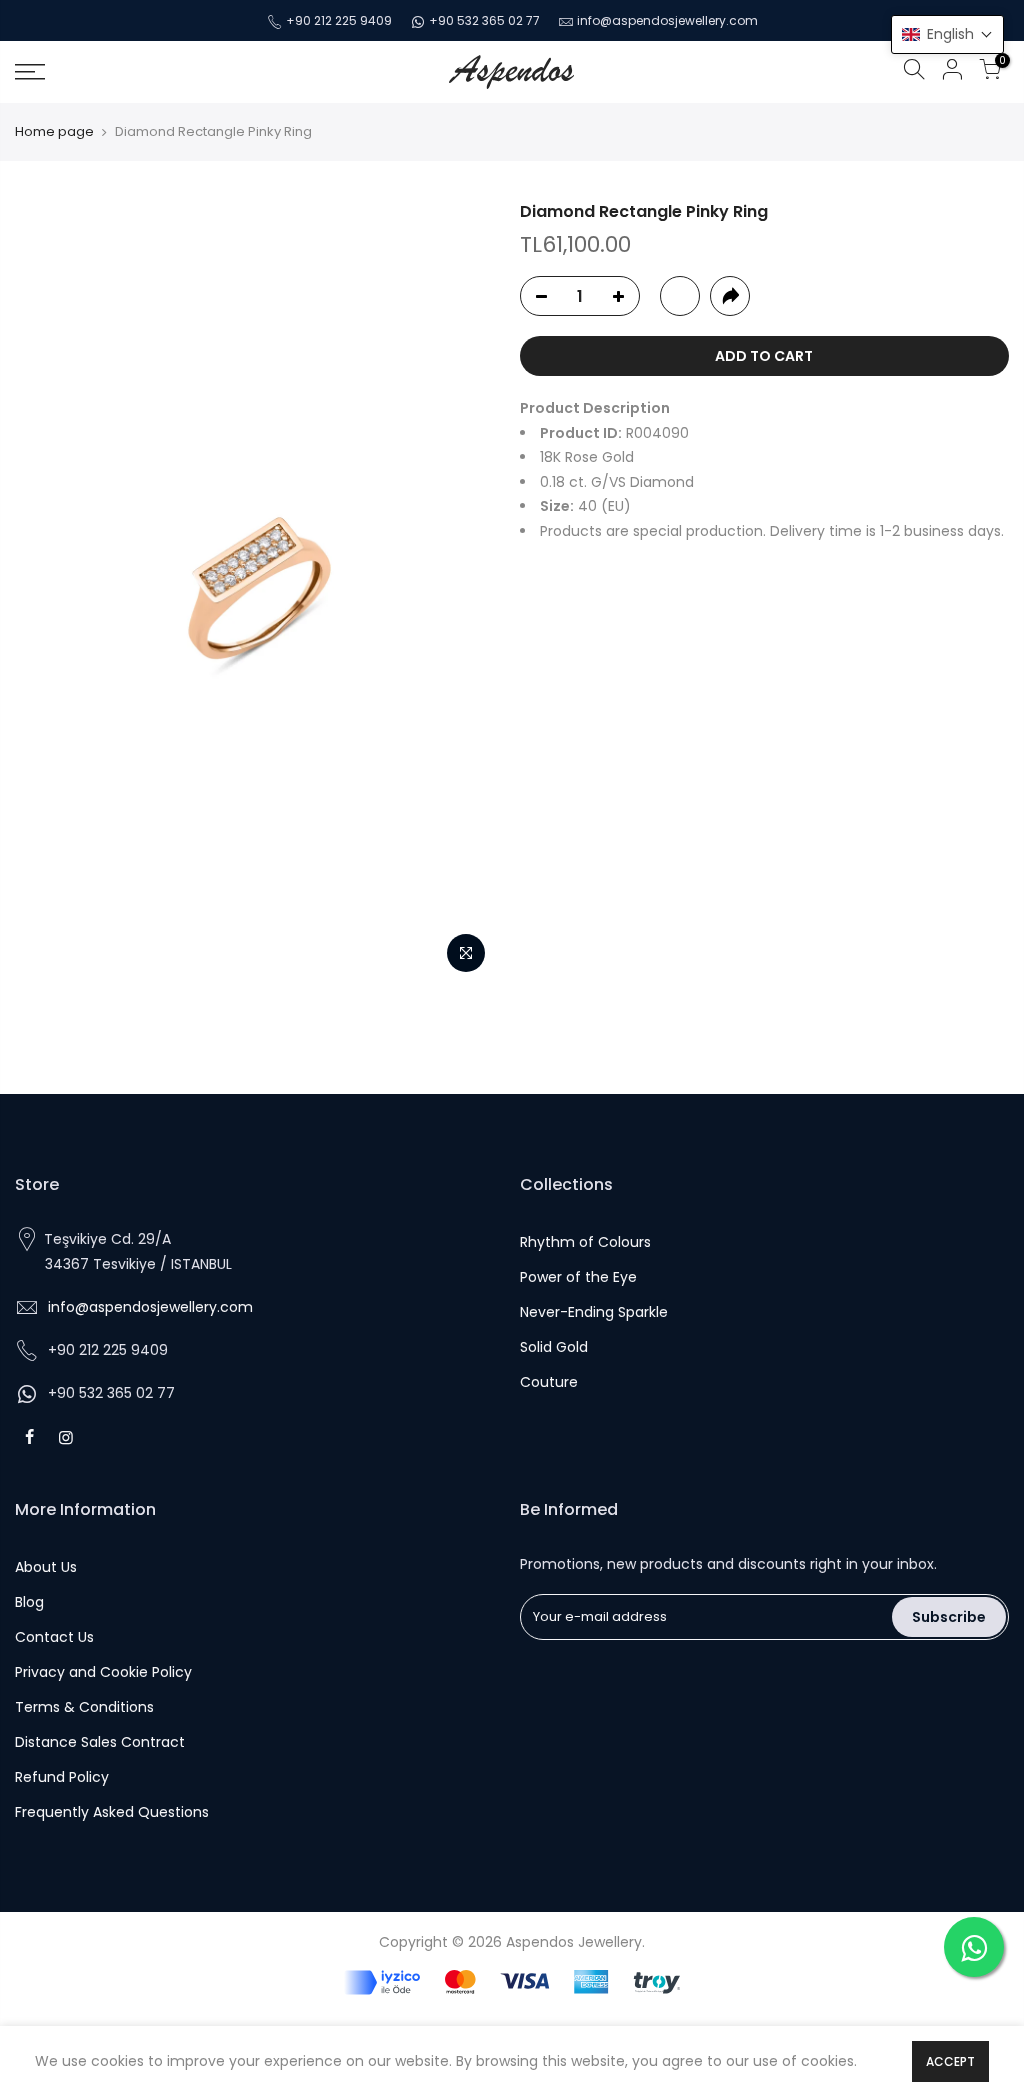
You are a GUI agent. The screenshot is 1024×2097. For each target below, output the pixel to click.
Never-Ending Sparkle (594, 1312)
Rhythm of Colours (585, 1242)
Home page (54, 132)
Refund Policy (62, 1777)
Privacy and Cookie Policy (103, 1672)
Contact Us (54, 1637)
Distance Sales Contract (100, 1742)
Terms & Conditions (84, 1707)
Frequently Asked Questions (112, 1812)
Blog (29, 1602)
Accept (950, 2061)
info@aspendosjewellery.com (667, 20)
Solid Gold (554, 1347)
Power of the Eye (578, 1277)
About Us (46, 1567)
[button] (947, 34)
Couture (549, 1382)
